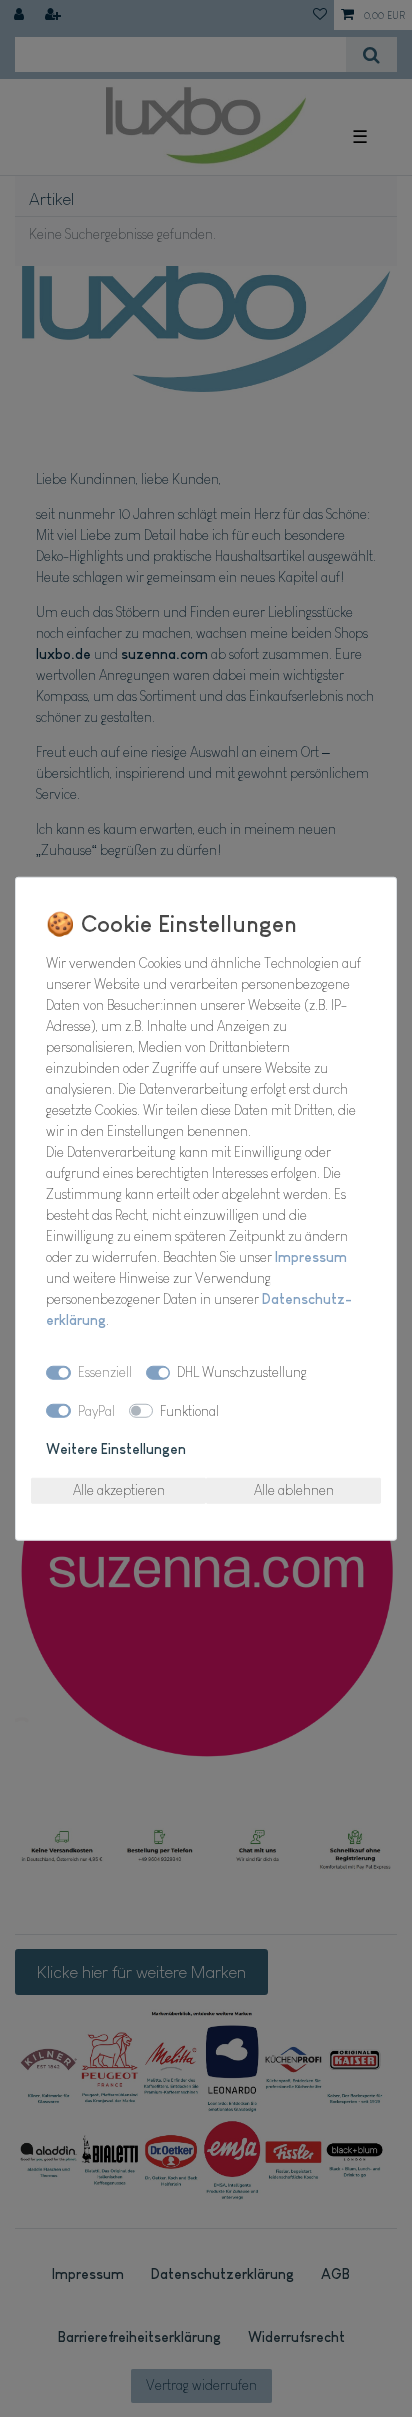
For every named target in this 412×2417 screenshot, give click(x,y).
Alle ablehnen (294, 1490)
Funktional (189, 1410)
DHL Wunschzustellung (242, 1372)
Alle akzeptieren (119, 1490)
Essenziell (105, 1372)
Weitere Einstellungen (116, 1449)
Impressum (311, 1256)
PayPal (96, 1410)
